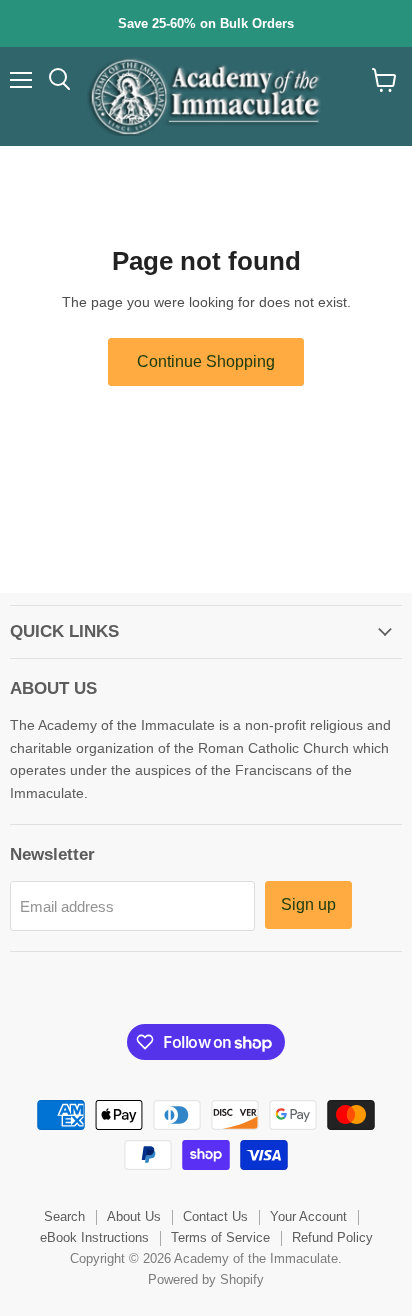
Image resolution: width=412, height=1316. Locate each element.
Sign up (308, 904)
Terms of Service (220, 1237)
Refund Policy (332, 1237)
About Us (134, 1216)
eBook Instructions (94, 1237)
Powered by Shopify (206, 1279)
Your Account (308, 1216)
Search (64, 1216)
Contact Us (215, 1216)
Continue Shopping (206, 361)
